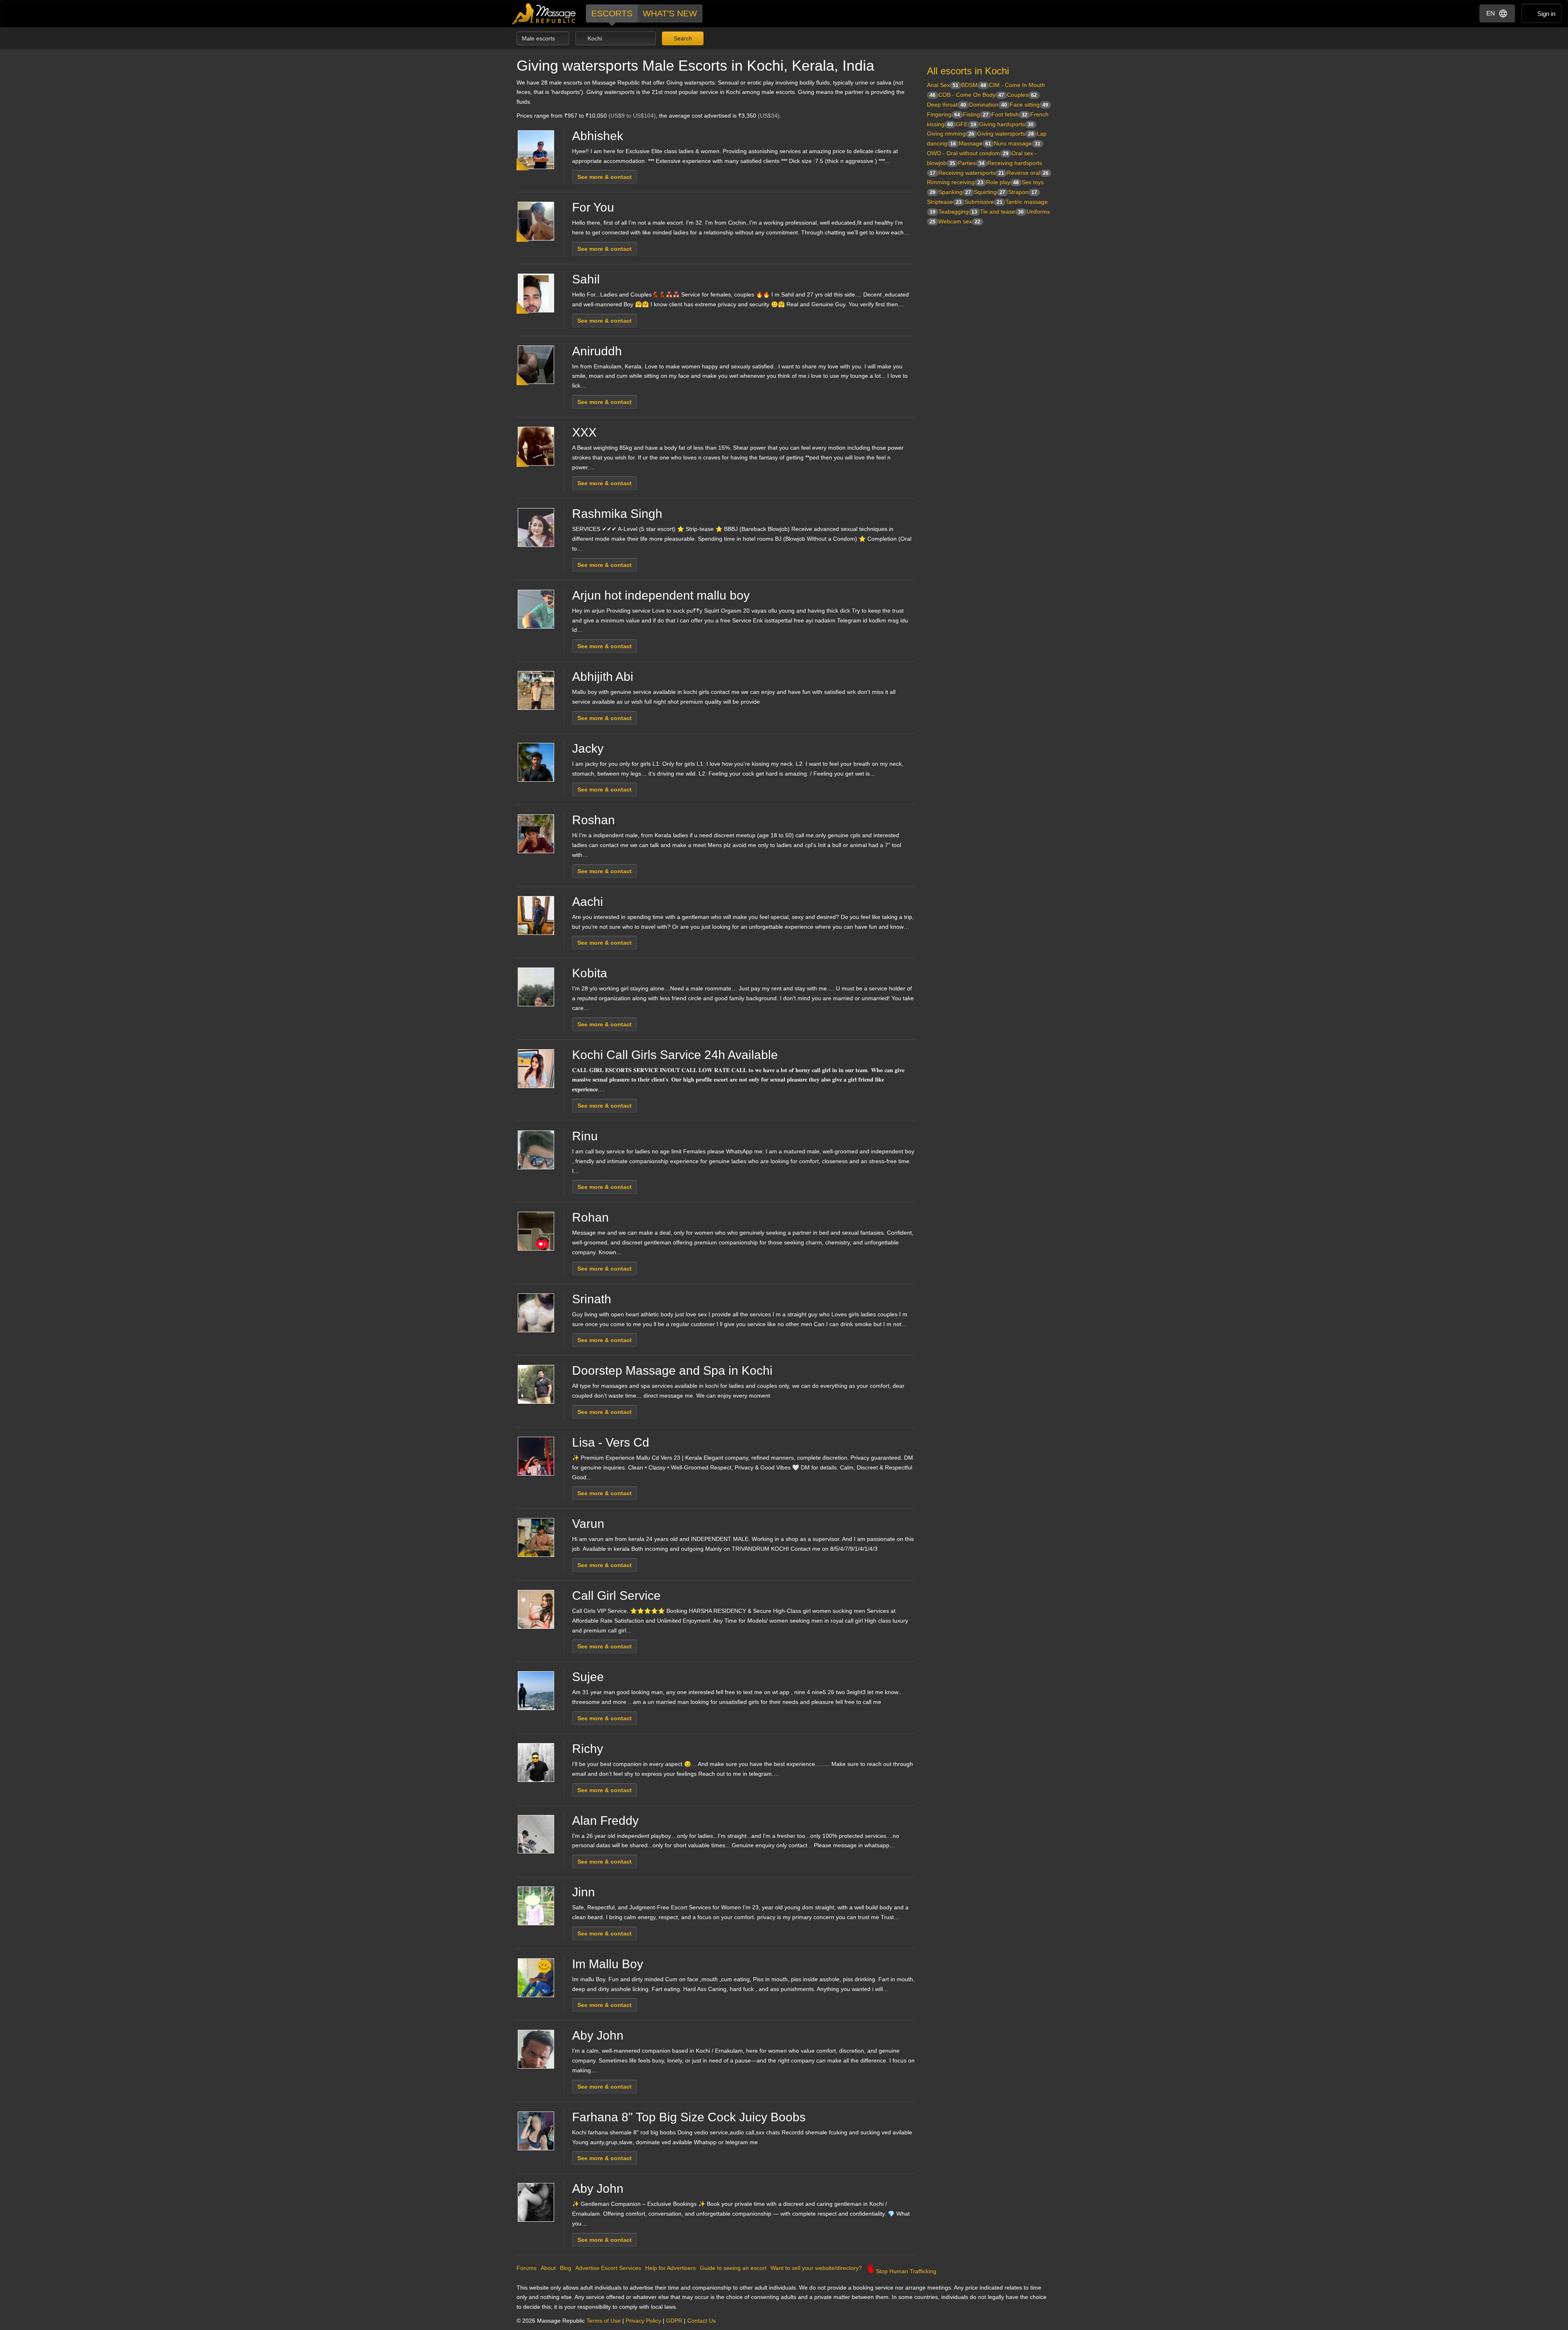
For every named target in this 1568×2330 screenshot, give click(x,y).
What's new (670, 13)
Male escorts (539, 38)
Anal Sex (943, 85)
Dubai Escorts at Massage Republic (544, 14)
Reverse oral (1028, 173)
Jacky (588, 748)
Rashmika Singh (617, 514)
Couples (1022, 95)
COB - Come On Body (971, 95)
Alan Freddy (605, 1821)
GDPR (674, 2321)
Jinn (584, 1892)
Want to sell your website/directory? (816, 2268)
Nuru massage (1017, 143)
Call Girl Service (616, 1595)
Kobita (590, 973)
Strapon (1023, 192)
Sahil (586, 279)
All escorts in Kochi (968, 71)
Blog (566, 2268)
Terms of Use (604, 2321)
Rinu (585, 1136)
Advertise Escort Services (608, 2268)
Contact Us (702, 2321)
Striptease (944, 202)
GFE (966, 124)
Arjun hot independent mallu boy (661, 595)
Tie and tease (1002, 212)
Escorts (612, 13)
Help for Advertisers (670, 2268)
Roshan (594, 820)
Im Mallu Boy (608, 1964)
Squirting (990, 192)
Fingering (943, 114)
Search (682, 38)
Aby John (598, 2035)
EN (1491, 13)
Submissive (983, 202)
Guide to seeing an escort (733, 2268)
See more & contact (605, 177)
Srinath (592, 1299)
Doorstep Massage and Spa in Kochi (672, 1370)
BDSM (974, 85)
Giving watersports (1006, 134)
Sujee (588, 1677)
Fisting (976, 114)
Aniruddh (597, 351)
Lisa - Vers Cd (611, 1442)
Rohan (590, 1217)
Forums (527, 2268)
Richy (588, 1749)
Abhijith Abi (603, 677)
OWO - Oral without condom (968, 153)
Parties (971, 163)
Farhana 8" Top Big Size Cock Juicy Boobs (689, 2117)
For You (593, 207)
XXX (584, 432)
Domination (988, 105)
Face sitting (1029, 105)
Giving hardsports (1006, 124)
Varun (588, 1524)
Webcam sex (959, 221)
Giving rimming (951, 134)
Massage (975, 143)
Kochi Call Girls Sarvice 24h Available (675, 1055)
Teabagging (958, 212)
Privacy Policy (643, 2321)
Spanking (955, 192)
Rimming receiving (955, 182)
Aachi (588, 902)
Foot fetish (1009, 114)
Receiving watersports (971, 173)
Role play (1002, 182)
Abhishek (598, 136)
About (548, 2268)
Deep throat (947, 105)
